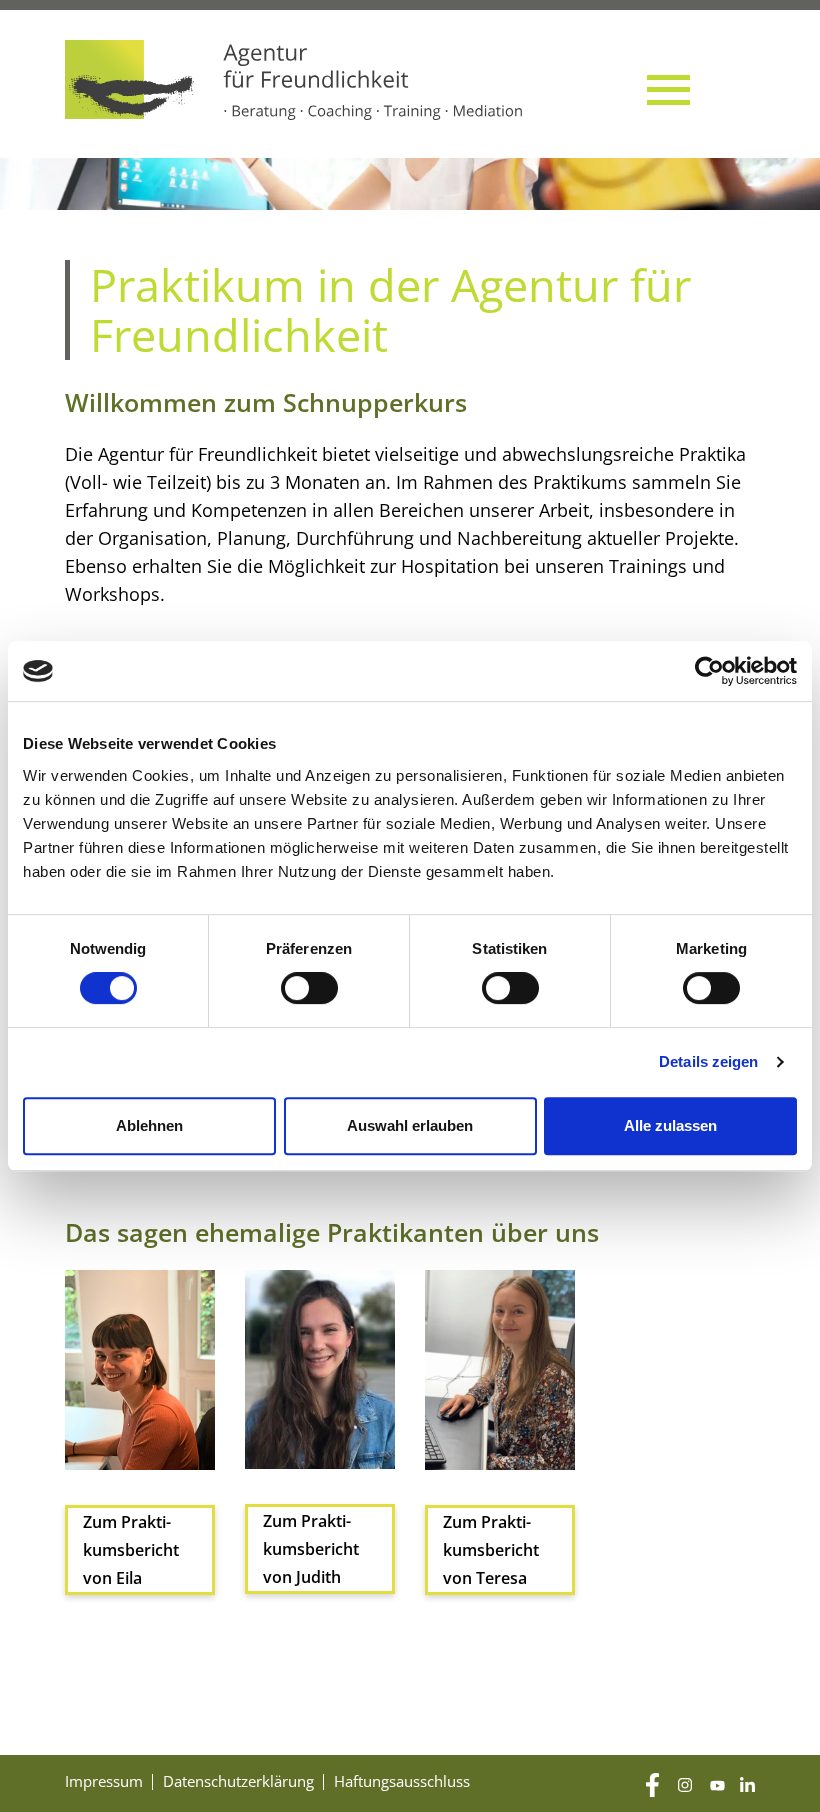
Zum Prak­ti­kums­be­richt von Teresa (491, 1550)
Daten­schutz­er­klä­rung (238, 1781)
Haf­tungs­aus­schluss (402, 1781)
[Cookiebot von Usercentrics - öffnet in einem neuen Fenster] (709, 671)
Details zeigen (708, 1061)
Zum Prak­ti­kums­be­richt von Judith (311, 1549)
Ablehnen (149, 1125)
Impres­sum (104, 1781)
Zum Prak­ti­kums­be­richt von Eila (131, 1550)
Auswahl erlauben (410, 1125)
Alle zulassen (670, 1125)
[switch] (309, 988)
